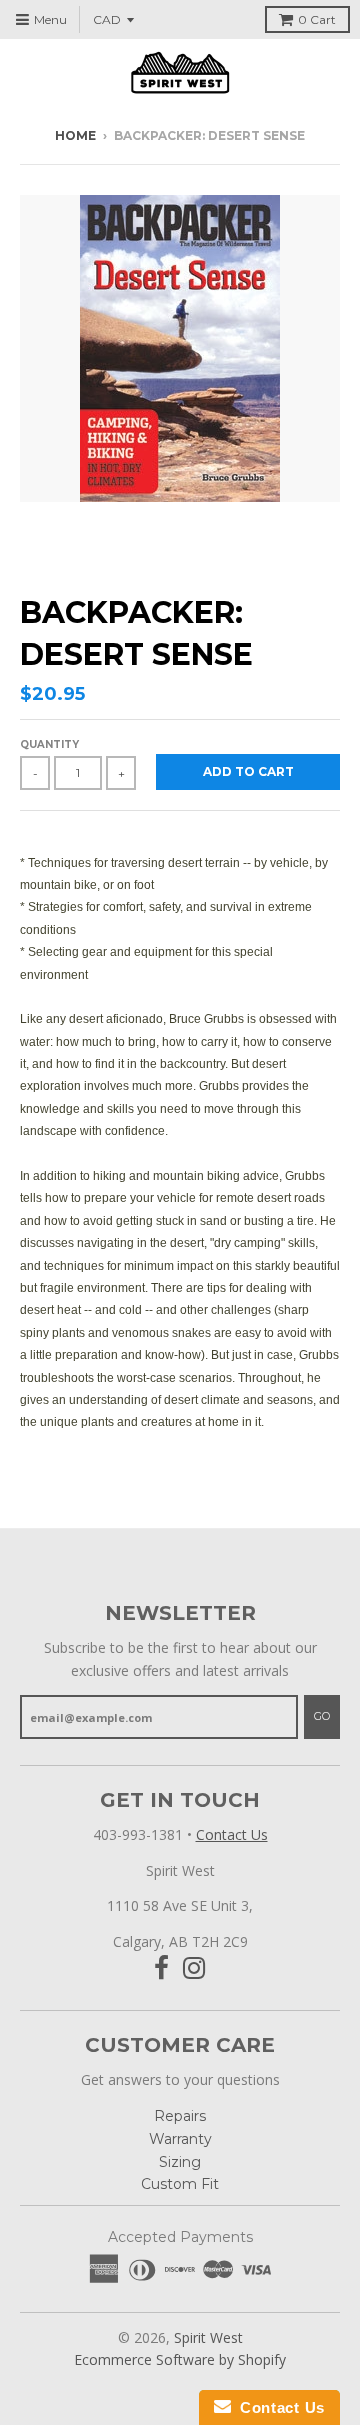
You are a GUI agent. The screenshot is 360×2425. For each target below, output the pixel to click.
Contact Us (232, 1834)
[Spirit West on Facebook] (161, 1968)
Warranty (180, 2139)
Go (322, 1716)
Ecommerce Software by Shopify (180, 2359)
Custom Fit (180, 2184)
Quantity (49, 744)
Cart (317, 19)
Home (75, 135)
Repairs (180, 2116)
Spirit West (208, 2337)
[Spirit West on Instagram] (194, 1968)
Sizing (180, 2162)
